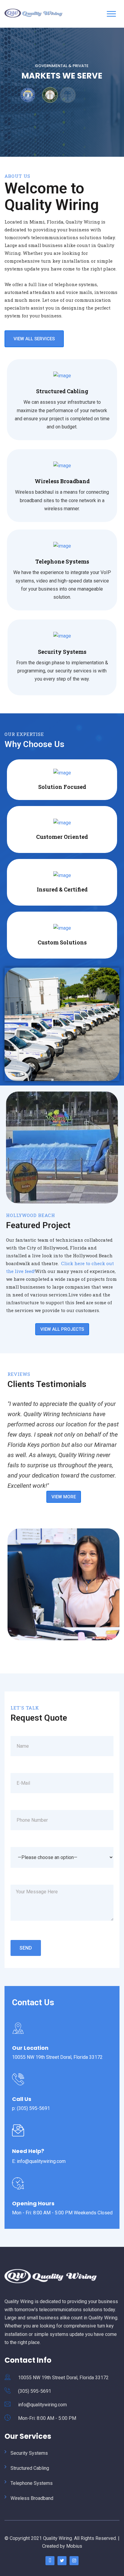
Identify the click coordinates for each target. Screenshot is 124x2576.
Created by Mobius (62, 2546)
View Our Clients (62, 116)
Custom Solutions (62, 942)
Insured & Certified (62, 889)
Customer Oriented (62, 837)
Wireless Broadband (62, 481)
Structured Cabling (62, 391)
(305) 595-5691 (35, 2391)
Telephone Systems (62, 561)
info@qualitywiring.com (42, 2405)
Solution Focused (62, 787)
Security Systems (62, 652)
